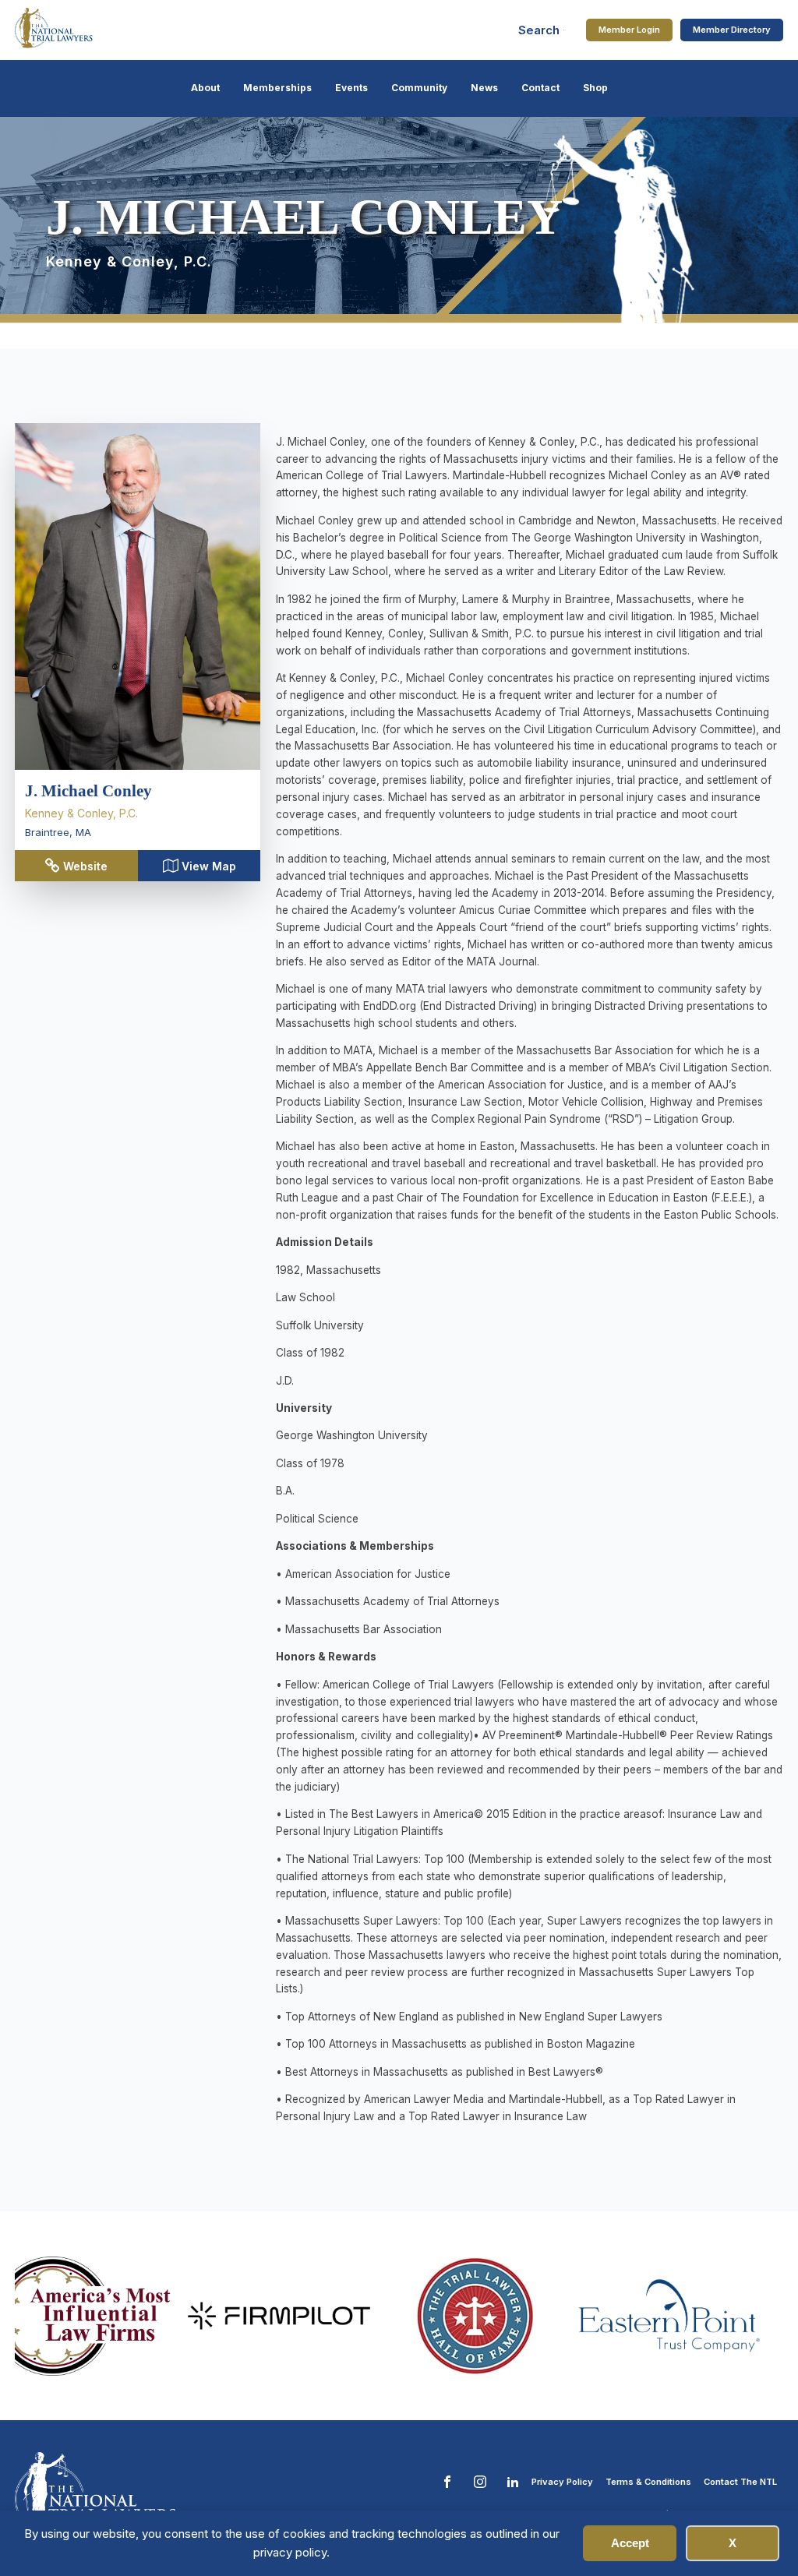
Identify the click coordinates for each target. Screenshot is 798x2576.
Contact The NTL (740, 2482)
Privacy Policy (562, 2482)
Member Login (629, 30)
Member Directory (732, 30)
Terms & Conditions (648, 2482)
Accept (630, 2543)
